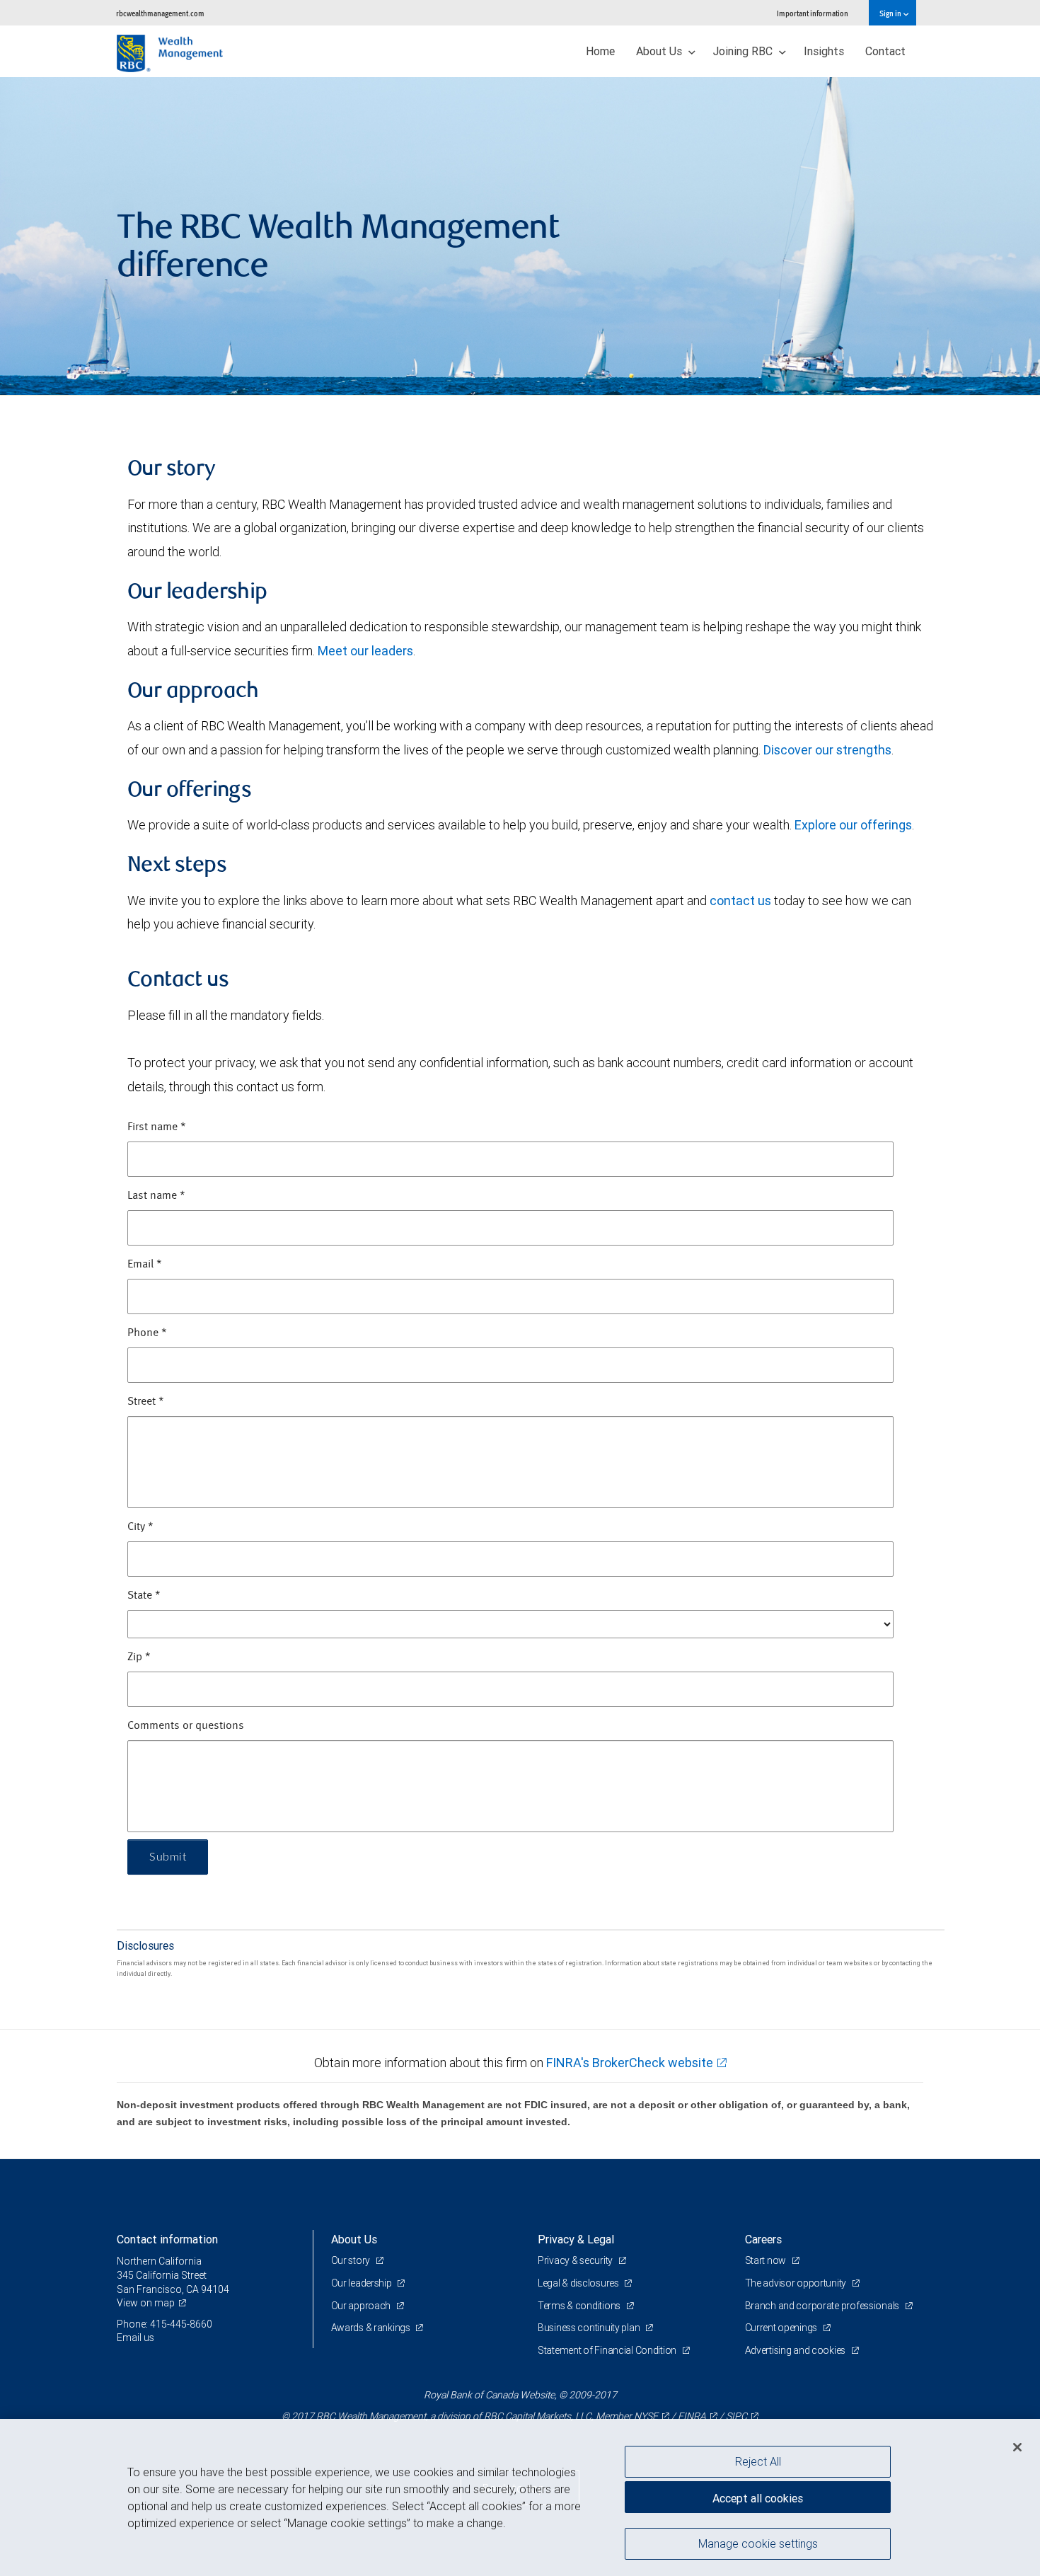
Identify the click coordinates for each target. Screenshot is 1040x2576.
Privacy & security (576, 2260)
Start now (767, 2260)
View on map (146, 2303)
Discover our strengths (827, 750)
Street (146, 1402)
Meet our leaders (365, 651)
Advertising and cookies (796, 2350)
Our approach (362, 2306)
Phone (147, 1333)
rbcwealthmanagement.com (160, 13)
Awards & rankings (372, 2328)
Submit (168, 1857)
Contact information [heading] (167, 2239)
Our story (352, 2260)
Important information (813, 13)
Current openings (782, 2328)
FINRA (692, 2416)
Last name (156, 1196)
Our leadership (363, 2283)
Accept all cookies (758, 2498)
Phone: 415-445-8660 (164, 2324)
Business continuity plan (590, 2328)
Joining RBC (744, 51)
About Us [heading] (354, 2239)
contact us (740, 901)
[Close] (1017, 2447)
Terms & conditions (580, 2306)
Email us (135, 2338)
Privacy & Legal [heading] (576, 2239)
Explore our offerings (853, 825)
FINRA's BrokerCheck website (630, 2063)
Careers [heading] (763, 2239)
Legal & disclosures (579, 2283)
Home (600, 51)
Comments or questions (186, 1726)
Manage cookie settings (758, 2543)
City (140, 1527)
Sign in (891, 13)
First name (157, 1127)
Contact (885, 51)
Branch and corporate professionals (823, 2306)
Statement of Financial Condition (608, 2350)
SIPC (736, 2416)
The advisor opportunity (797, 2283)
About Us (660, 51)
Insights (824, 51)
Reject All (758, 2461)
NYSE (646, 2416)
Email (145, 1265)
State (144, 1596)
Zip (139, 1657)
